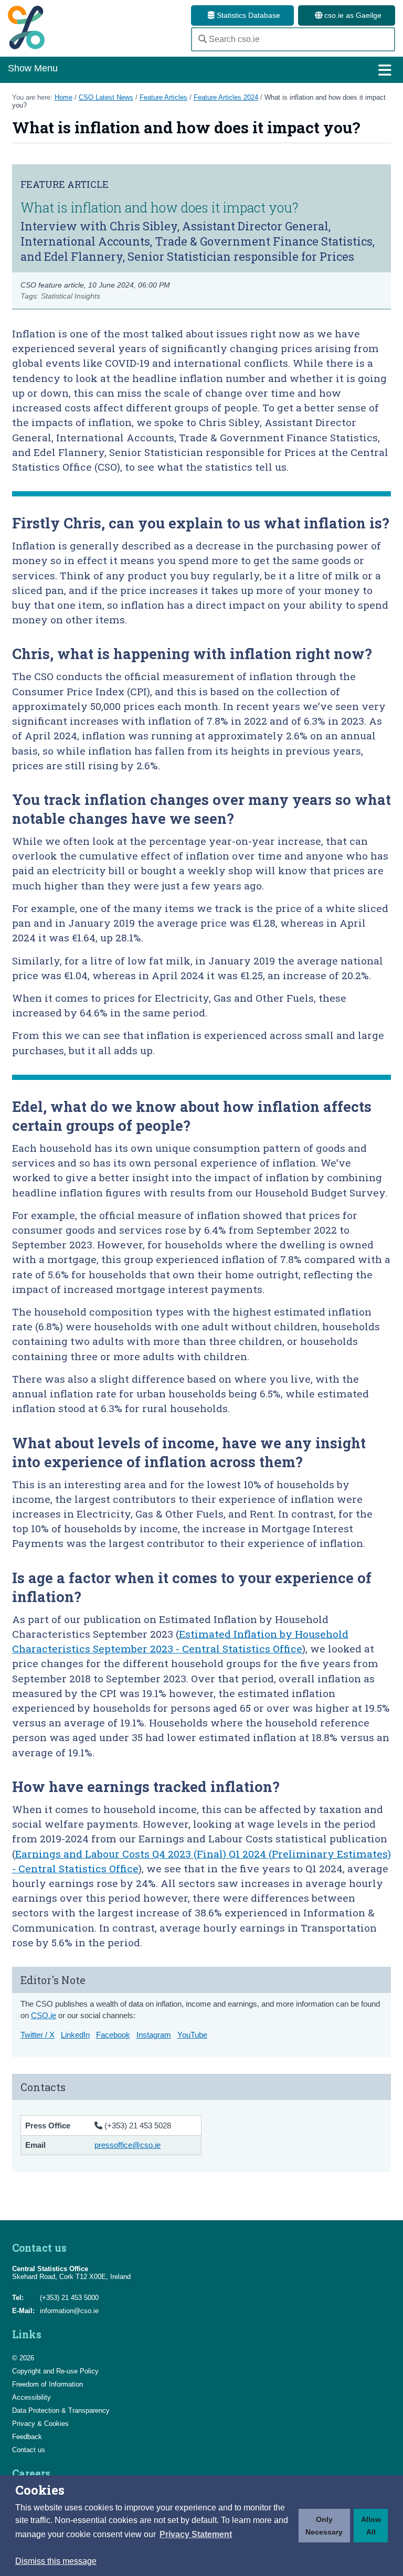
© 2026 (23, 2358)
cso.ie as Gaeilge (352, 15)
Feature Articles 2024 (226, 97)
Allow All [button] (371, 2526)
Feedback (27, 2437)
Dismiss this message (56, 2561)
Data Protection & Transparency (61, 2410)
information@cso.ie (69, 2311)
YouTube (192, 2035)
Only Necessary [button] (324, 2526)
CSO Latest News (106, 97)
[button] (196, 2535)
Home (63, 97)
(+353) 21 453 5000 (69, 2298)
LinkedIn (75, 2035)
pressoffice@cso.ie (128, 2145)
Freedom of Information (47, 2384)
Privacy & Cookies (40, 2424)
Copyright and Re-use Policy (55, 2371)
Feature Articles (163, 97)
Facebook (113, 2035)
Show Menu (33, 68)
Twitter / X (38, 2035)
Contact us (29, 2450)
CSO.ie (44, 2015)
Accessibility (31, 2397)
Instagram (154, 2035)
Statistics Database (247, 15)
